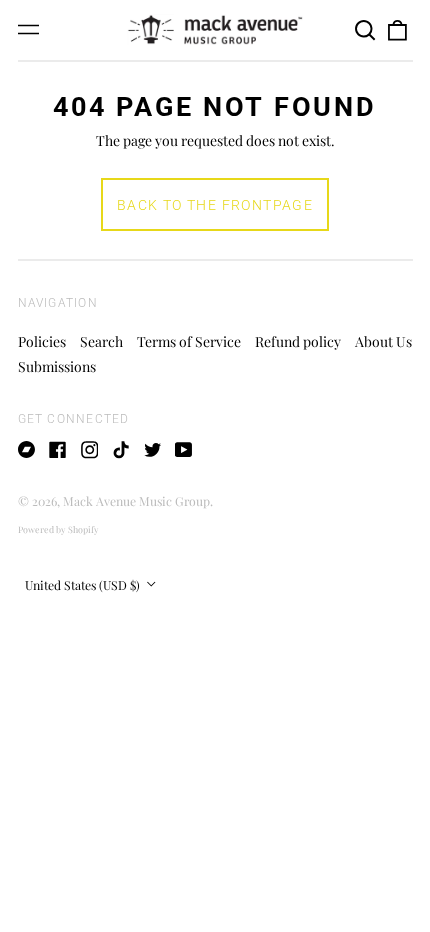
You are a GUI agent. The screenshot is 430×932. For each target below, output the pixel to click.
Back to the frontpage (215, 205)
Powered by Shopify (58, 529)
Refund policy (298, 341)
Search (101, 341)
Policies (42, 341)
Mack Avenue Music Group (136, 501)
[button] (366, 30)
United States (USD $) (84, 585)
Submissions (57, 366)
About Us (383, 341)
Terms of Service (189, 341)
